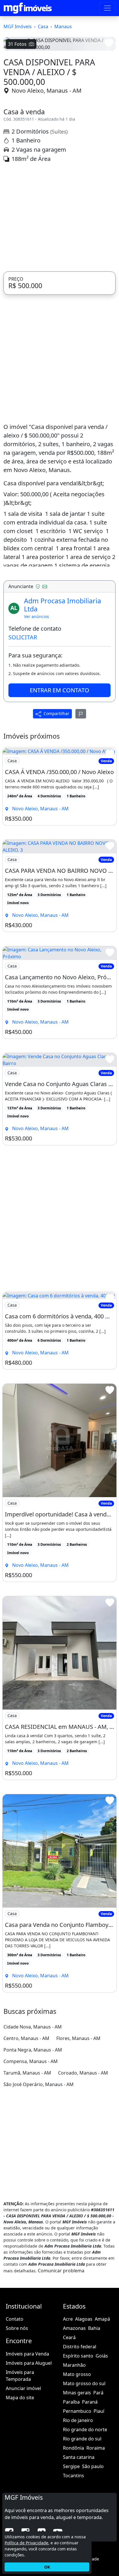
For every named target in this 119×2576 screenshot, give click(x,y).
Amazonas (74, 2426)
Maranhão (74, 2463)
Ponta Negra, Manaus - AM (33, 2148)
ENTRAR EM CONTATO (59, 788)
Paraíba (71, 2500)
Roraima (96, 2546)
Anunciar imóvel (23, 2486)
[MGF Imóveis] (28, 8)
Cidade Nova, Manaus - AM (33, 2125)
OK (47, 2567)
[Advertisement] (59, 315)
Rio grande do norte (85, 2527)
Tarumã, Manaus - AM (27, 2171)
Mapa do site (20, 2495)
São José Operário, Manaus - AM (39, 2182)
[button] (12, 100)
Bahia (94, 2426)
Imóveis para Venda (27, 2452)
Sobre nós (17, 2426)
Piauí (99, 2509)
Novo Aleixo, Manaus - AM (47, 188)
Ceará (69, 2435)
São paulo (93, 2564)
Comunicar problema (61, 2368)
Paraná (90, 2500)
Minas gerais (77, 2491)
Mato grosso (77, 2472)
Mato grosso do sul (84, 2481)
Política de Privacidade (26, 2543)
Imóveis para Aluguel (29, 2461)
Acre (68, 2417)
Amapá (102, 2417)
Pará (98, 2491)
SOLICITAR (23, 735)
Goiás (102, 2454)
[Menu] (107, 8)
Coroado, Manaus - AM (83, 2171)
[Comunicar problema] (81, 811)
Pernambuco (77, 2509)
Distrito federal (80, 2444)
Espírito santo (78, 2454)
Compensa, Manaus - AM (31, 2159)
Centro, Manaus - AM (26, 2136)
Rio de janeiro (78, 2518)
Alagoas (84, 2417)
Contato (15, 2417)
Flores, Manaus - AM (78, 2136)
